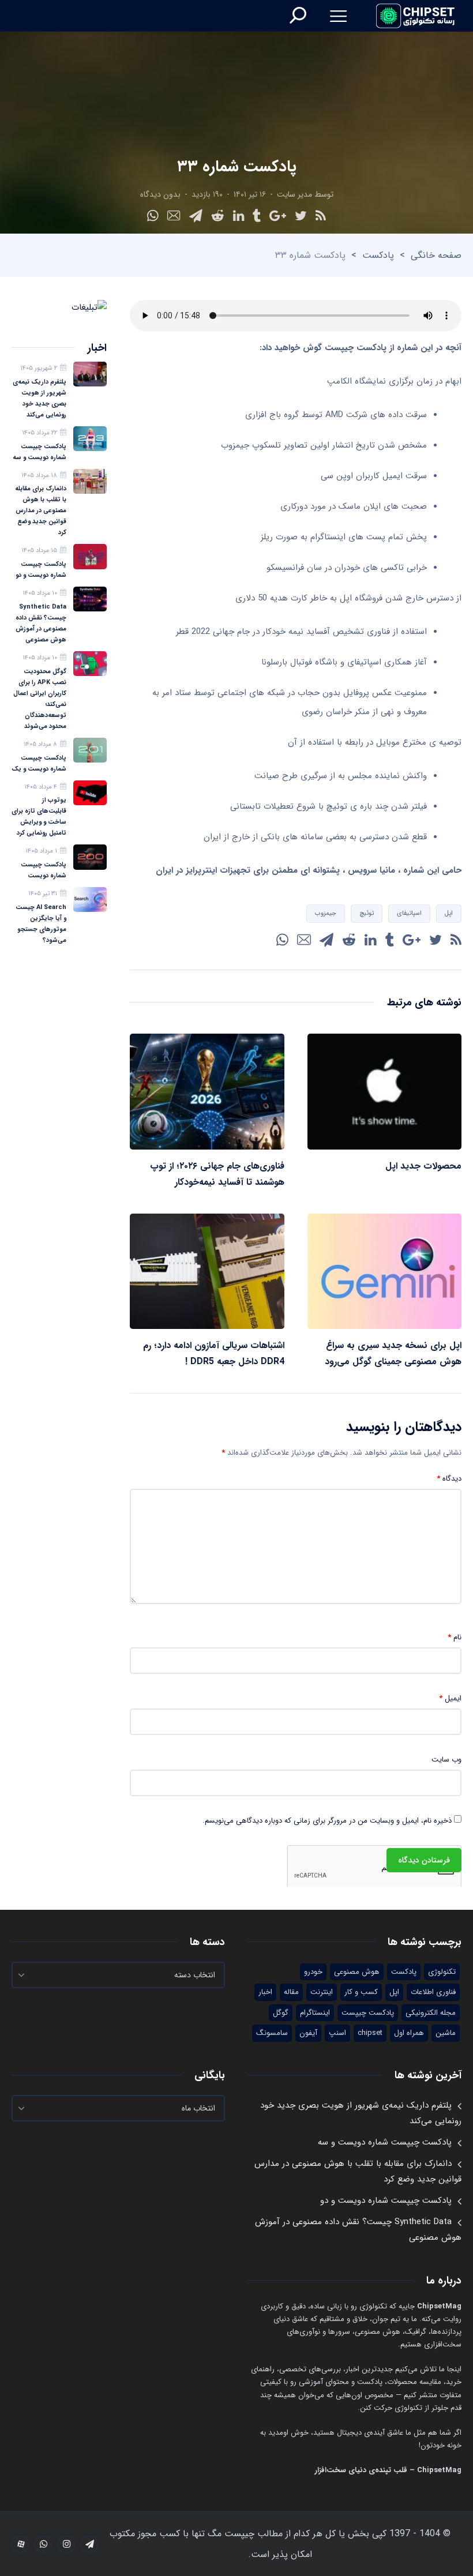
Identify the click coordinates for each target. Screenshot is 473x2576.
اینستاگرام (315, 2013)
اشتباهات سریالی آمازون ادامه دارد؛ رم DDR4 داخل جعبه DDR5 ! (214, 1353)
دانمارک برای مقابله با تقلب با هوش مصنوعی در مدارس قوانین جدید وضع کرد (41, 511)
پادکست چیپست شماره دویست (44, 870)
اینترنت (322, 1992)
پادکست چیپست (368, 2013)
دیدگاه (449, 1479)
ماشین (446, 2033)
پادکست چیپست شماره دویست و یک (39, 764)
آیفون (308, 2033)
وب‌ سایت (446, 1760)
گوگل (281, 2013)
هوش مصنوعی (357, 1972)
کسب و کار (361, 1992)
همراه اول (409, 2033)
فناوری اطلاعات (433, 1992)
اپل (449, 913)
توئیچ (367, 913)
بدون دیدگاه (160, 194)
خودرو (313, 1972)
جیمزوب (326, 913)
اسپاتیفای (409, 913)
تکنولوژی (442, 1972)
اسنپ (337, 2033)
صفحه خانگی (436, 255)
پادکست (378, 255)
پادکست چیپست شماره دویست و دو (41, 570)
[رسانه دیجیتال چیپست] (416, 16)
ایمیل (450, 1699)
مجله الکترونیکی (431, 2013)
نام (455, 1638)
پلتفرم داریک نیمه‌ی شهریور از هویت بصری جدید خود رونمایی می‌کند (40, 399)
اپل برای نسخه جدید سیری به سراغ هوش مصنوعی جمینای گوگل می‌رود (393, 1353)
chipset (370, 2033)
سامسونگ (272, 2033)
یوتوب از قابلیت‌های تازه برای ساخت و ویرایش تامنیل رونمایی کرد (39, 817)
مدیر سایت (294, 194)
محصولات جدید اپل (423, 1166)
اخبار (265, 1992)
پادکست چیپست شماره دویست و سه (40, 452)
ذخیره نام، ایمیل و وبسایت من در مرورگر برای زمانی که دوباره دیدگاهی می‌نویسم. (327, 1821)
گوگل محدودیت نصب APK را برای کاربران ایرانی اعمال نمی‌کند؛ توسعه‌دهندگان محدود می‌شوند (40, 699)
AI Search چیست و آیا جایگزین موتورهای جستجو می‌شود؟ (41, 924)
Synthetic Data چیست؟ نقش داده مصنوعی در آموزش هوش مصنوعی (41, 624)
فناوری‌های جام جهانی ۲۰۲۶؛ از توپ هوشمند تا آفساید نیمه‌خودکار (217, 1174)
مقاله (291, 1992)
